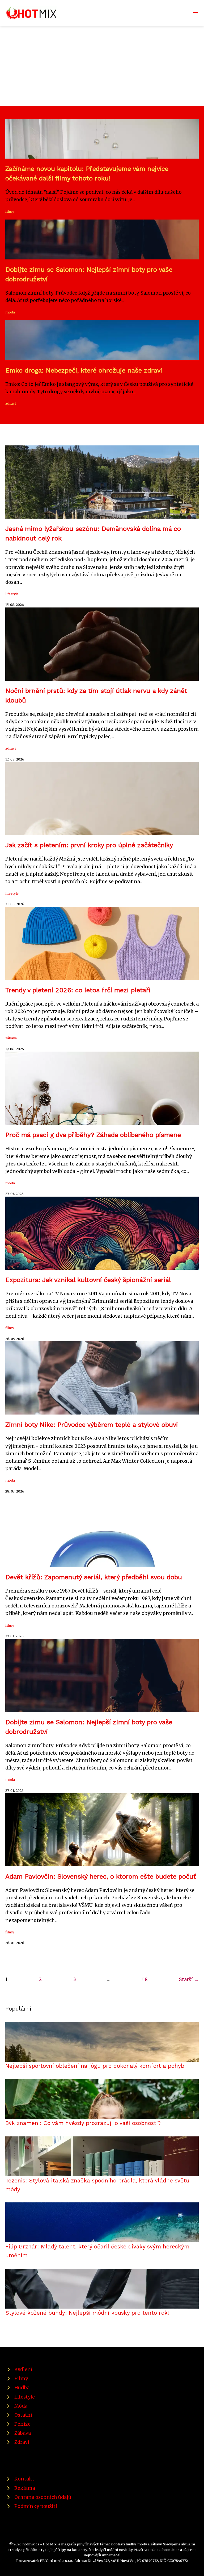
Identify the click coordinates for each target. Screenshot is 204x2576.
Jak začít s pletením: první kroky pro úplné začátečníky (89, 845)
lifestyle (12, 594)
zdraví (10, 403)
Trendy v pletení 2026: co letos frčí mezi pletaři (78, 990)
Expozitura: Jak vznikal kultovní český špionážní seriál (88, 1280)
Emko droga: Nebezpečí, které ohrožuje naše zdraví (84, 370)
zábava (11, 1038)
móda (10, 312)
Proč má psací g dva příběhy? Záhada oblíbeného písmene (93, 1135)
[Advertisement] (102, 66)
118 (144, 1979)
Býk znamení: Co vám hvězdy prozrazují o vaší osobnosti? (83, 2123)
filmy (10, 211)
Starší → (189, 1979)
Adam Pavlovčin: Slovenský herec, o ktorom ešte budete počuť (101, 1876)
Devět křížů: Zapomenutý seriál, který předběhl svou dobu (94, 1577)
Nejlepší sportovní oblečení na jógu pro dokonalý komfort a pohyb (95, 2066)
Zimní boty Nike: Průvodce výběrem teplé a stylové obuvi (92, 1425)
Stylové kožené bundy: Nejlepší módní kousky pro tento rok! (87, 2313)
